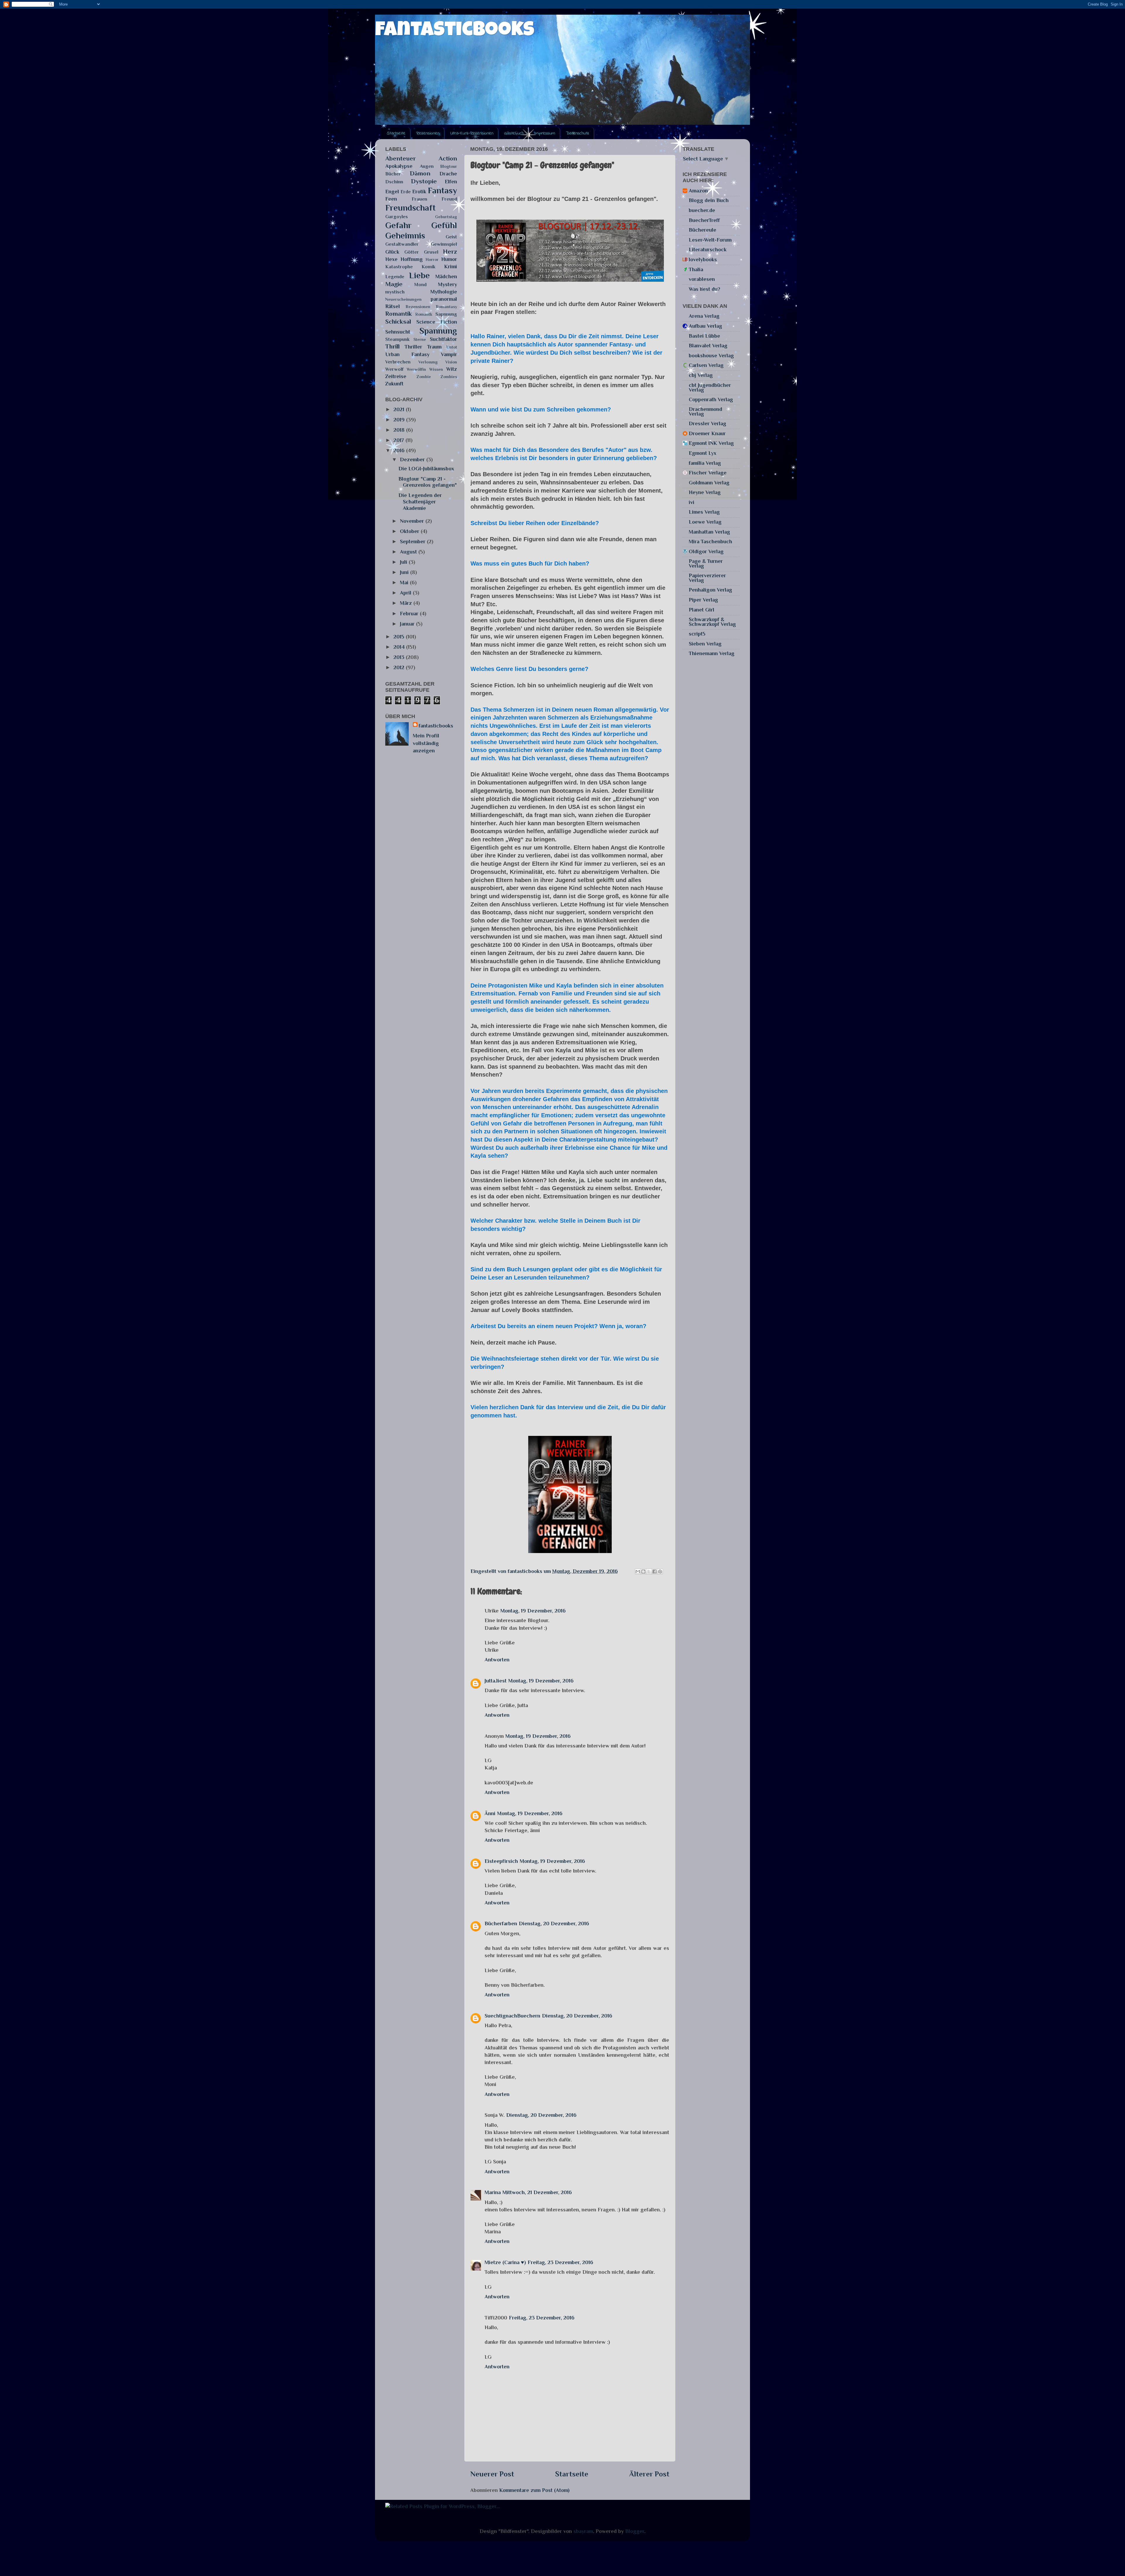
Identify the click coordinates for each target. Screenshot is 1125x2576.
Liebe (419, 275)
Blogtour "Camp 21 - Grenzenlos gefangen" (428, 482)
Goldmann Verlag (709, 483)
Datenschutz (578, 133)
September (413, 541)
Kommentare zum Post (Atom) (534, 2490)
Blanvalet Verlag (708, 346)
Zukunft (394, 384)
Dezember (413, 459)
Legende (395, 277)
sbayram (583, 2531)
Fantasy (442, 190)
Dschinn (394, 182)
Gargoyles (397, 217)
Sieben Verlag (705, 644)
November (413, 521)
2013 (400, 657)
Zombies (449, 377)
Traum (434, 347)
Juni (405, 572)
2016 (400, 450)
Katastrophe (399, 267)
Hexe (391, 259)
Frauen (419, 199)
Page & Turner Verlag (706, 563)
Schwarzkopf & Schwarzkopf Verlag (712, 622)
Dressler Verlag (708, 423)
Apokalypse (399, 166)
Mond (420, 285)
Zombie (424, 377)
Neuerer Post (492, 2474)
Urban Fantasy (407, 354)
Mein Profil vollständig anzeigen (426, 743)
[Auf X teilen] (649, 1571)
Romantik (399, 314)
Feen (391, 199)
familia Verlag (705, 463)
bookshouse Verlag (711, 356)
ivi (692, 502)
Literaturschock (708, 250)
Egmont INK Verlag (711, 443)
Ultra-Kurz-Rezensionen (472, 133)
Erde (406, 192)
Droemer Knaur (707, 433)
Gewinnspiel (444, 244)
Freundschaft (410, 208)
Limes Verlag (704, 512)
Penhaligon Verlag (710, 590)
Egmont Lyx (703, 453)
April (406, 593)
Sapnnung (446, 314)
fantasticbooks (455, 31)
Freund (449, 199)
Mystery (448, 284)
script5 (697, 634)
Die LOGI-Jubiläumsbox (426, 469)
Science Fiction (437, 322)
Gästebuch (514, 133)
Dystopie (424, 181)
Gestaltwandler (402, 244)
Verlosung (428, 362)
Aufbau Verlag (705, 326)
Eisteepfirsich (501, 1861)
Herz (450, 252)
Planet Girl (702, 610)
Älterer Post (649, 2474)
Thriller (413, 347)
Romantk (424, 314)
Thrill (392, 346)
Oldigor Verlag (706, 551)
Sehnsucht (398, 332)
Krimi (451, 267)
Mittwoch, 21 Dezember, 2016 (537, 2192)
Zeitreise (396, 376)
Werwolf (394, 369)
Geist (451, 237)
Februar (410, 614)
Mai (405, 582)
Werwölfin (416, 369)
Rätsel (393, 306)
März (407, 603)
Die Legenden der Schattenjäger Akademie (420, 502)
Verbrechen (398, 362)
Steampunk (397, 339)
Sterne (420, 339)
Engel (392, 192)
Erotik (419, 192)
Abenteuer (400, 158)
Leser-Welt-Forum (710, 240)
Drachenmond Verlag (705, 411)
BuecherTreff (704, 220)
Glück (392, 252)
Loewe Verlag (705, 522)
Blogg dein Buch (709, 200)
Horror (432, 259)
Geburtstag (446, 217)
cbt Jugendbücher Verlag (710, 387)
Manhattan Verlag (709, 532)
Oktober (410, 531)
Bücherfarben (501, 1924)
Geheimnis (405, 235)
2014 (400, 647)
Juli (404, 562)
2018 (400, 430)
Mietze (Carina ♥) (505, 2262)
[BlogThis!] (643, 1571)
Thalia (696, 269)
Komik (428, 267)
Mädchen (446, 276)
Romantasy (446, 307)
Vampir (449, 354)
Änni (490, 1813)
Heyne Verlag (705, 492)
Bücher (393, 174)
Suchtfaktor (443, 339)
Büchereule (703, 230)
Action (448, 158)
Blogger (635, 2531)
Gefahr (398, 225)
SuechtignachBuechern (512, 2016)
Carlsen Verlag (706, 365)
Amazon (698, 191)
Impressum (545, 133)
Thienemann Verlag (712, 653)
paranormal (444, 299)
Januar (408, 624)
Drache (448, 174)
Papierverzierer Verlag (707, 578)
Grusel (431, 252)
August (409, 552)
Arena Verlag (704, 316)
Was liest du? (704, 289)
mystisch (395, 292)
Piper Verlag (703, 600)
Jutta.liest (496, 1681)
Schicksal (398, 322)
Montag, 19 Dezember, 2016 (533, 1611)
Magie (394, 284)
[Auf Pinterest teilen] (660, 1571)
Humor (449, 259)
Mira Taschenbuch (710, 541)
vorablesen (702, 279)
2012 (400, 667)
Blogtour (449, 166)
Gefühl (444, 225)
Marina (493, 2192)
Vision (451, 362)
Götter (412, 252)
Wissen (436, 369)
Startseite (396, 133)
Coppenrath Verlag (711, 399)
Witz (452, 369)
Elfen (451, 182)
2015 (400, 637)
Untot (452, 347)
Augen (427, 166)
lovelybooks (703, 259)
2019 (400, 420)
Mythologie (444, 292)
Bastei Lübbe (704, 336)
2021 (400, 409)
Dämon (420, 173)
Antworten (497, 1660)
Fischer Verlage (708, 473)
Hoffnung (412, 259)
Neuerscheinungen (403, 299)
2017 (399, 440)
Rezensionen (428, 133)
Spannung (438, 331)
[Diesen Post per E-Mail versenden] (638, 1571)
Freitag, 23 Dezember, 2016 (560, 2262)
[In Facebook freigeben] (654, 1571)
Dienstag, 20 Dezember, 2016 (554, 1924)
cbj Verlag (701, 375)
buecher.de (702, 210)
